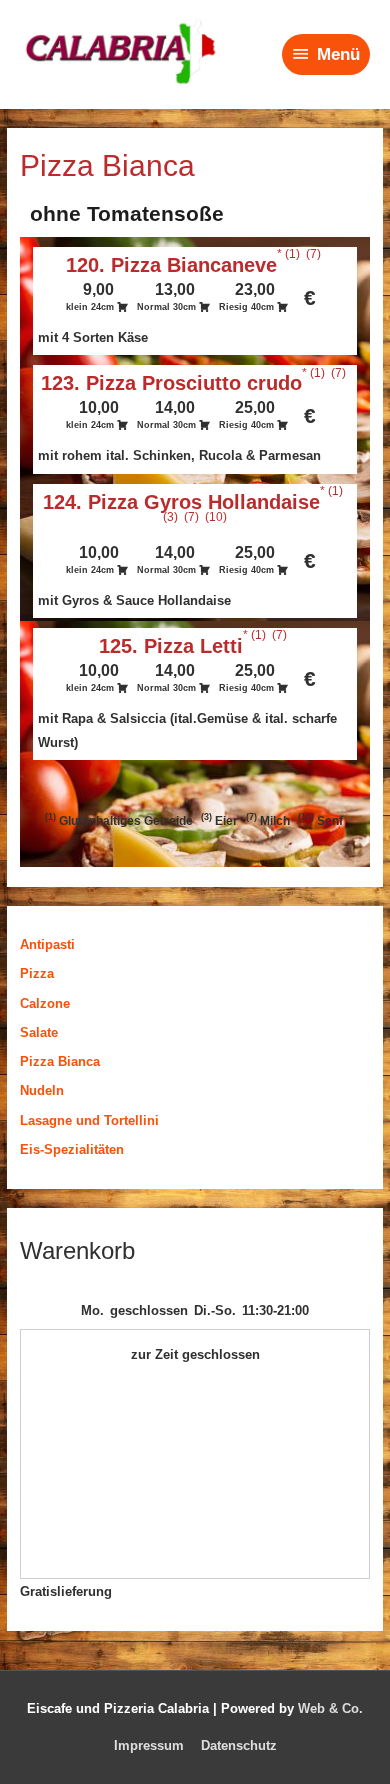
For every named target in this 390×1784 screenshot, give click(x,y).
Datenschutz (239, 1745)
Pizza (37, 973)
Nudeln (42, 1090)
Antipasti (47, 944)
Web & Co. (330, 1708)
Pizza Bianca (60, 1061)
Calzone (45, 1003)
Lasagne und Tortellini (89, 1120)
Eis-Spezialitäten (72, 1149)
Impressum (149, 1745)
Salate (39, 1032)
